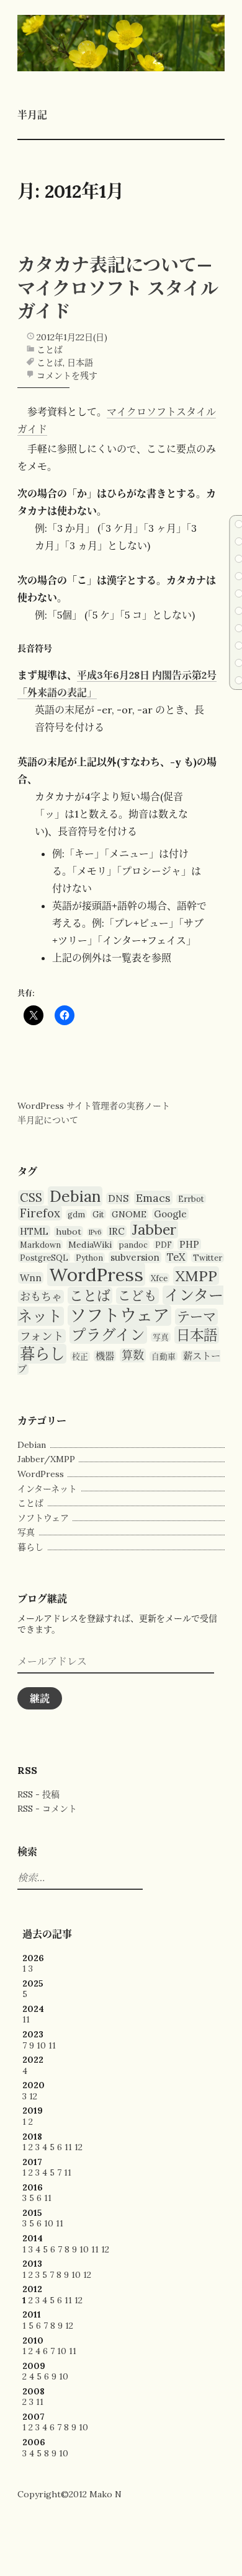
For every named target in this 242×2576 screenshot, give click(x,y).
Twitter (208, 1258)
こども (137, 1296)
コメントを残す (67, 376)
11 (26, 2019)
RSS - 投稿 (38, 1794)
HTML (34, 1231)
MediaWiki (90, 1245)
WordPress (96, 1274)
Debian (75, 1196)
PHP (189, 1244)
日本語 (80, 363)
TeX (176, 1257)
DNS (118, 1198)
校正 (80, 1356)
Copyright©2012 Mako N (69, 2494)
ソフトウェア (119, 1315)
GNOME (129, 1214)
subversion (135, 1257)
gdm (76, 1214)
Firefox (40, 1213)
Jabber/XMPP (46, 1459)
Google (170, 1214)
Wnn (31, 1278)
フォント (42, 1336)
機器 (105, 1356)
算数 (133, 1355)
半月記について (48, 1120)
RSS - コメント (47, 1809)
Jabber (154, 1229)
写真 (161, 1337)
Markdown (40, 1245)
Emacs (153, 1198)
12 (33, 2096)
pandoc (133, 1245)
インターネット (47, 1489)
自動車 (164, 1356)
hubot (69, 1232)
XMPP (196, 1276)
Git (98, 1214)
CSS (31, 1198)
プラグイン (108, 1334)
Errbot (191, 1199)
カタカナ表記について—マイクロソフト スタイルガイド (118, 288)
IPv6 (95, 1232)
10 (41, 2045)
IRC (117, 1231)
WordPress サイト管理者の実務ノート (94, 1106)
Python (89, 1258)
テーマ (196, 1317)
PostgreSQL (44, 1258)
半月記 (32, 115)
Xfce (159, 1278)
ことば (50, 350)
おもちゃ (41, 1297)
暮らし (42, 1354)
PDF (164, 1245)
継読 (40, 1698)
